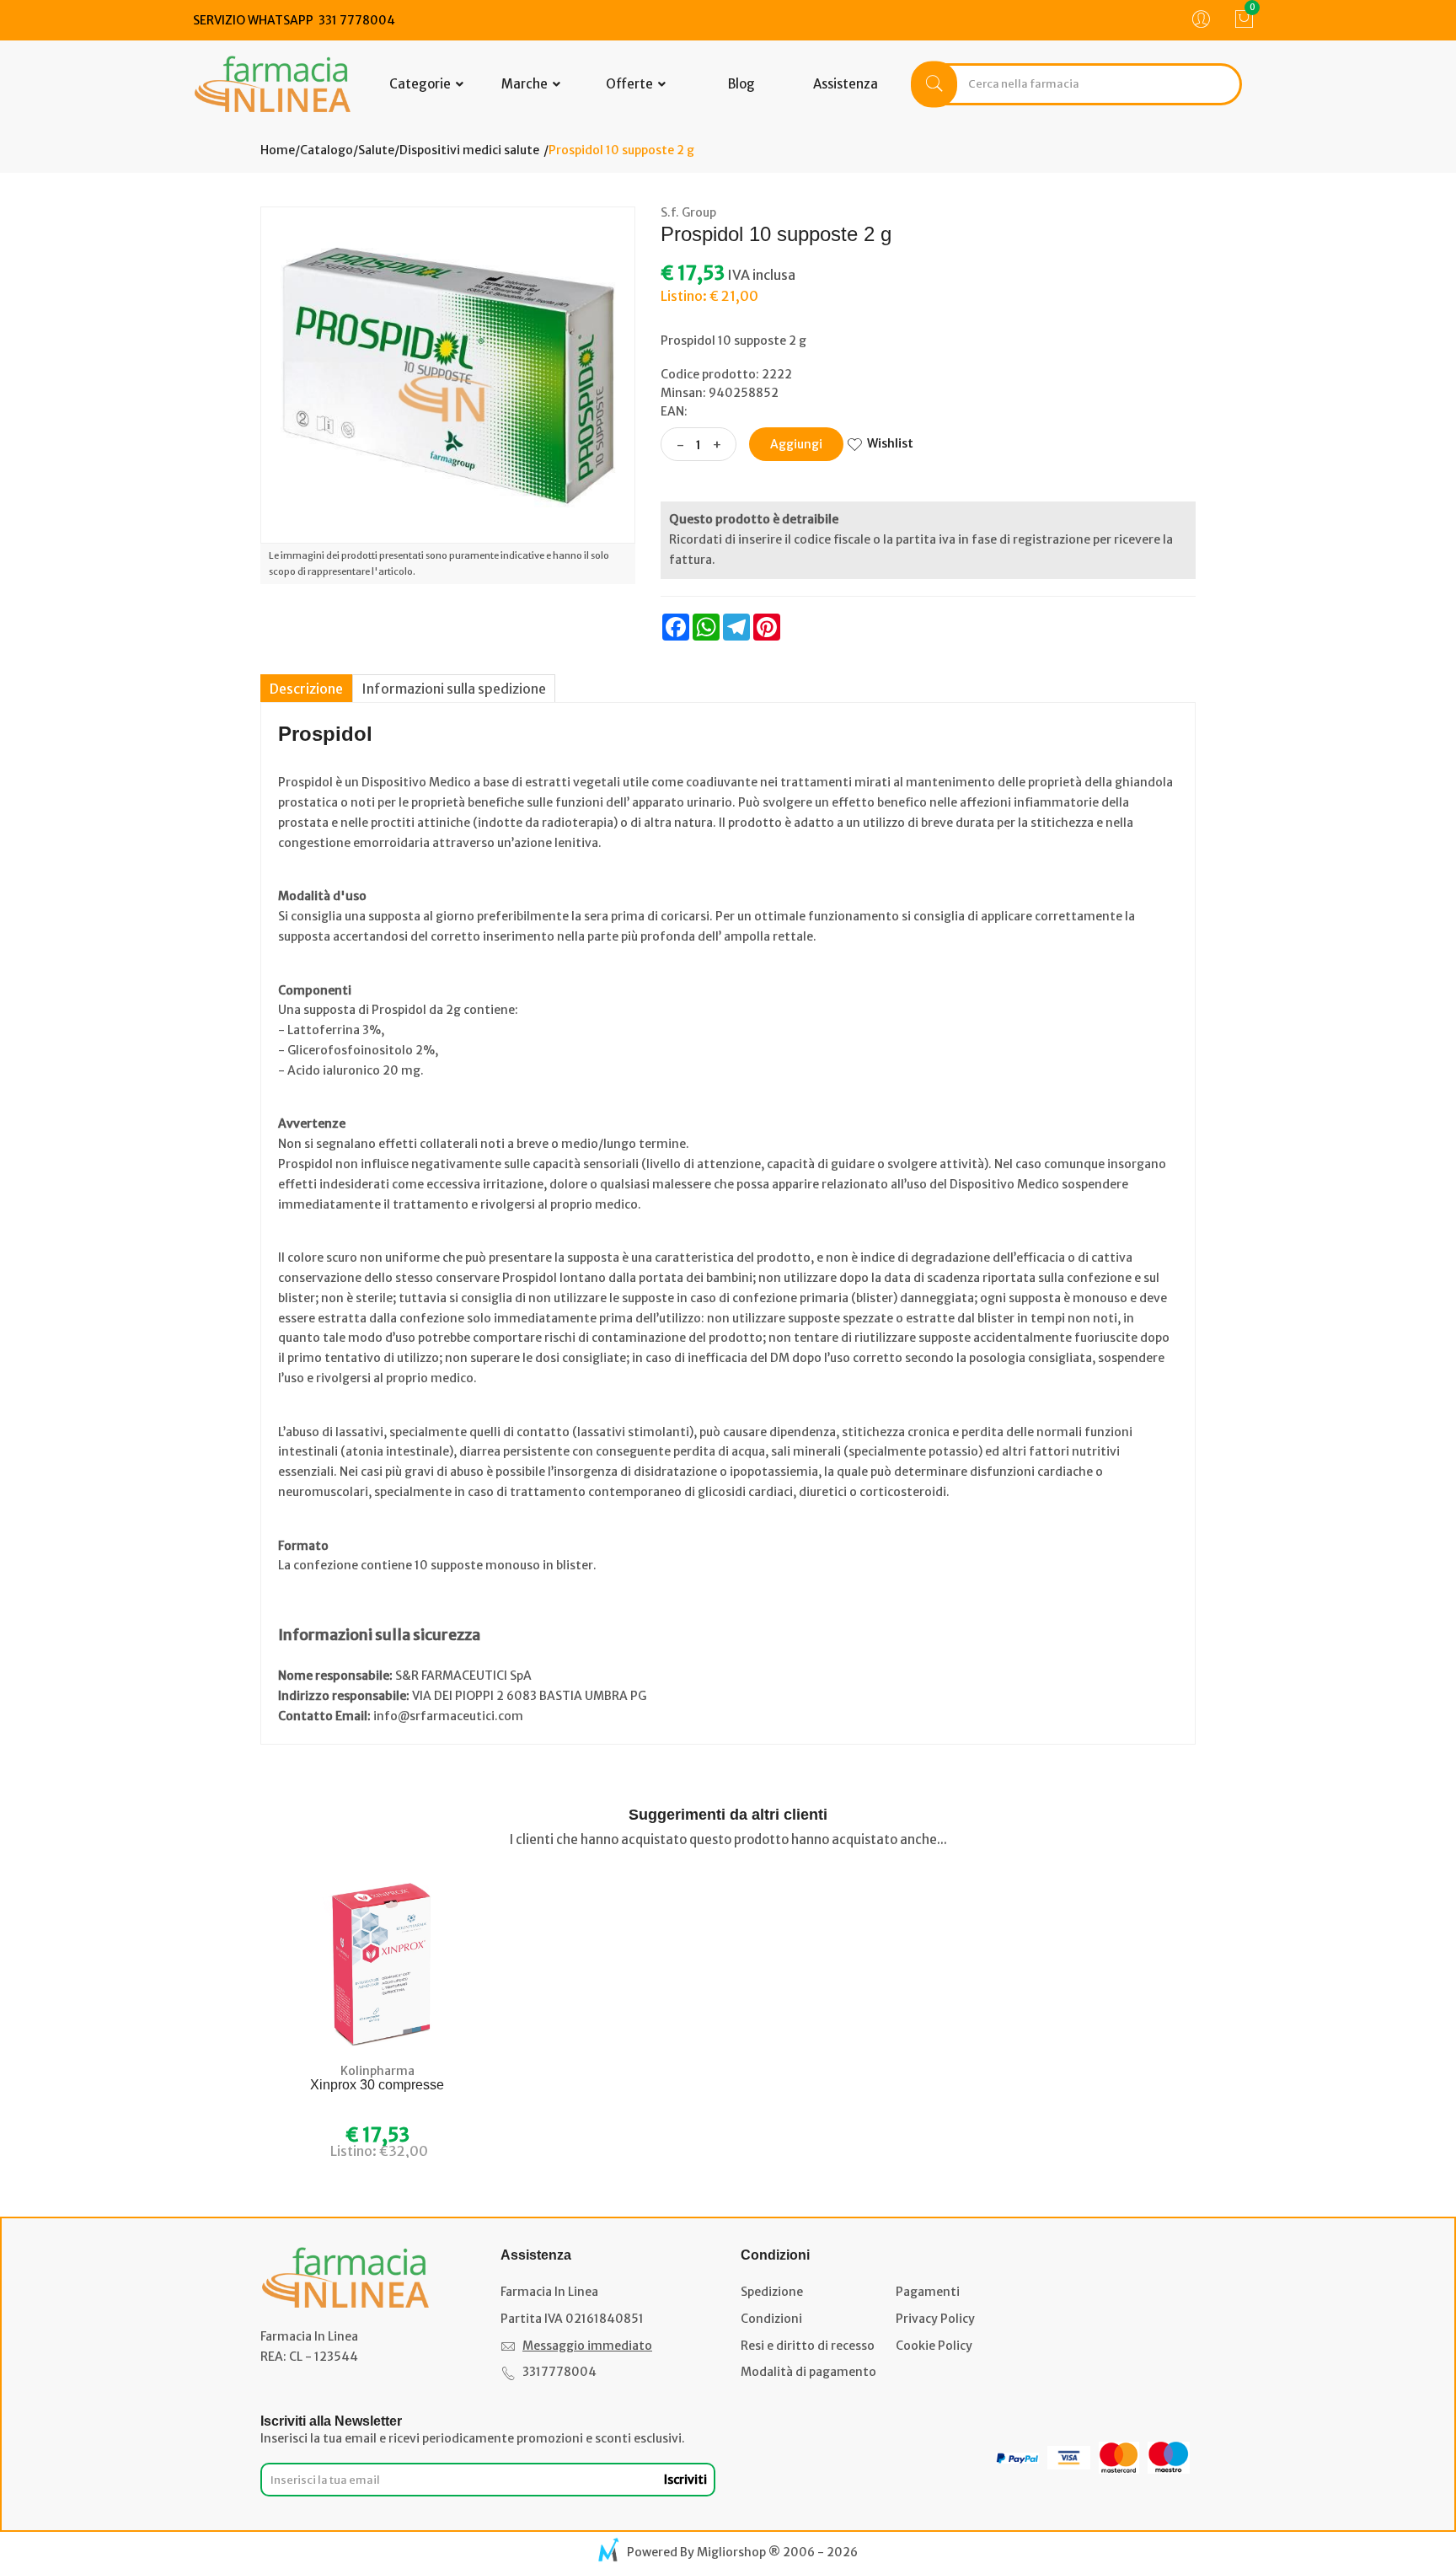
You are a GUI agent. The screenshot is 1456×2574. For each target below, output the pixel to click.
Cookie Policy (934, 2346)
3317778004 (559, 2372)
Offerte (631, 84)
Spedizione (772, 2292)
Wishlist (890, 443)
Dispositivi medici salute (469, 150)
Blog (741, 84)
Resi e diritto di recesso (808, 2346)
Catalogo (327, 150)
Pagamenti (928, 2292)
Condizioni (771, 2319)
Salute (376, 150)
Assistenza (846, 84)
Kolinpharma (377, 2071)
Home (278, 150)
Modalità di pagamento (808, 2372)
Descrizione (306, 689)
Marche (526, 84)
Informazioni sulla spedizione (454, 689)
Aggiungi (796, 444)
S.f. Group (688, 212)
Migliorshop (731, 2552)
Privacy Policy (935, 2319)
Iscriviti (685, 2480)
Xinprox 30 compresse (377, 2085)
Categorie (421, 84)
